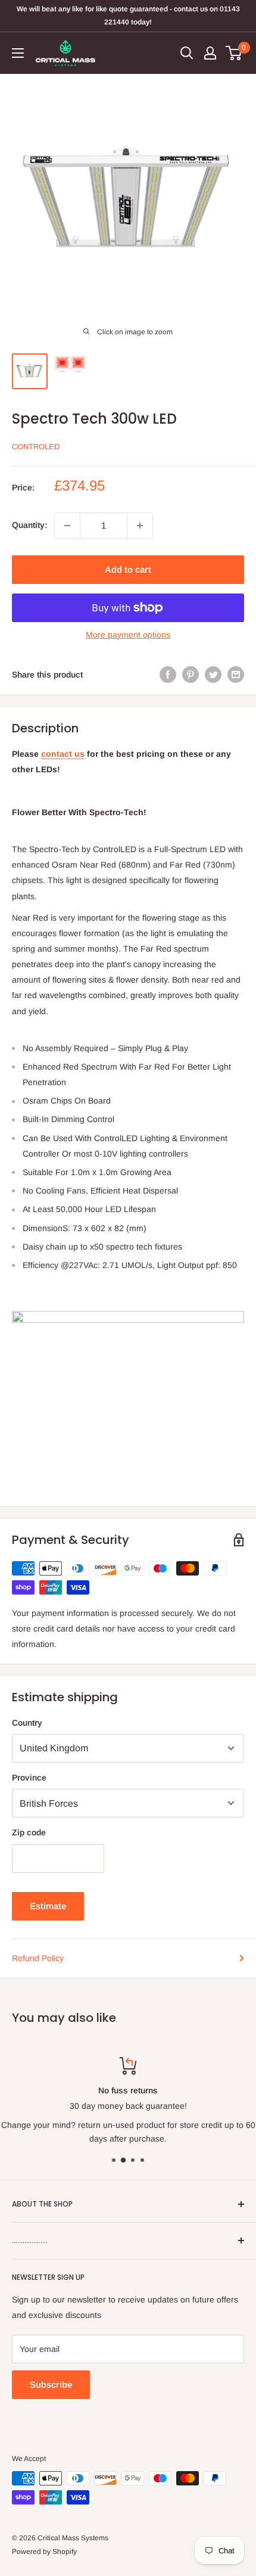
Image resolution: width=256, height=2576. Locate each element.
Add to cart (128, 569)
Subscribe (51, 2384)
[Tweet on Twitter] (213, 675)
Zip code (29, 1832)
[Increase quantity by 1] (140, 526)
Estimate (48, 1906)
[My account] (210, 53)
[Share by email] (236, 675)
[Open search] (187, 53)
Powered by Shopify (44, 2552)
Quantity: (29, 525)
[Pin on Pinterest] (191, 675)
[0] (234, 53)
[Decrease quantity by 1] (67, 526)
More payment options (128, 635)
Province (29, 1778)
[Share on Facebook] (168, 675)
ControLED (36, 447)
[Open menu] (18, 53)
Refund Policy (38, 1958)
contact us (63, 754)
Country (27, 1723)
